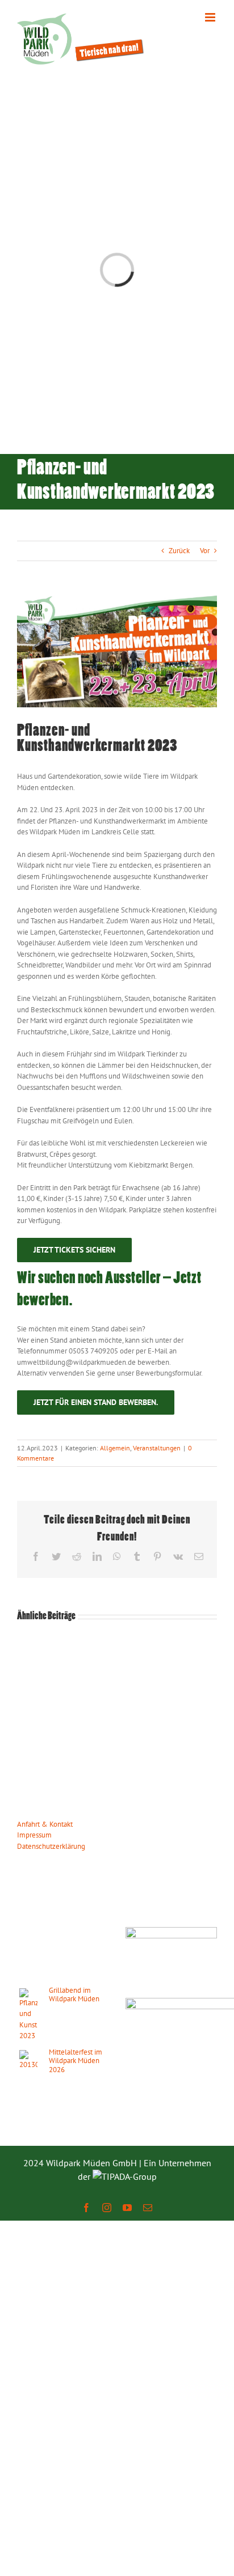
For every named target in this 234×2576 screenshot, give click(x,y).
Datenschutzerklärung (51, 1846)
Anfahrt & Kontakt (45, 1824)
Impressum (34, 1835)
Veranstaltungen (157, 1448)
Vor (205, 551)
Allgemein (115, 1448)
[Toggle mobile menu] (211, 17)
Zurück (179, 551)
